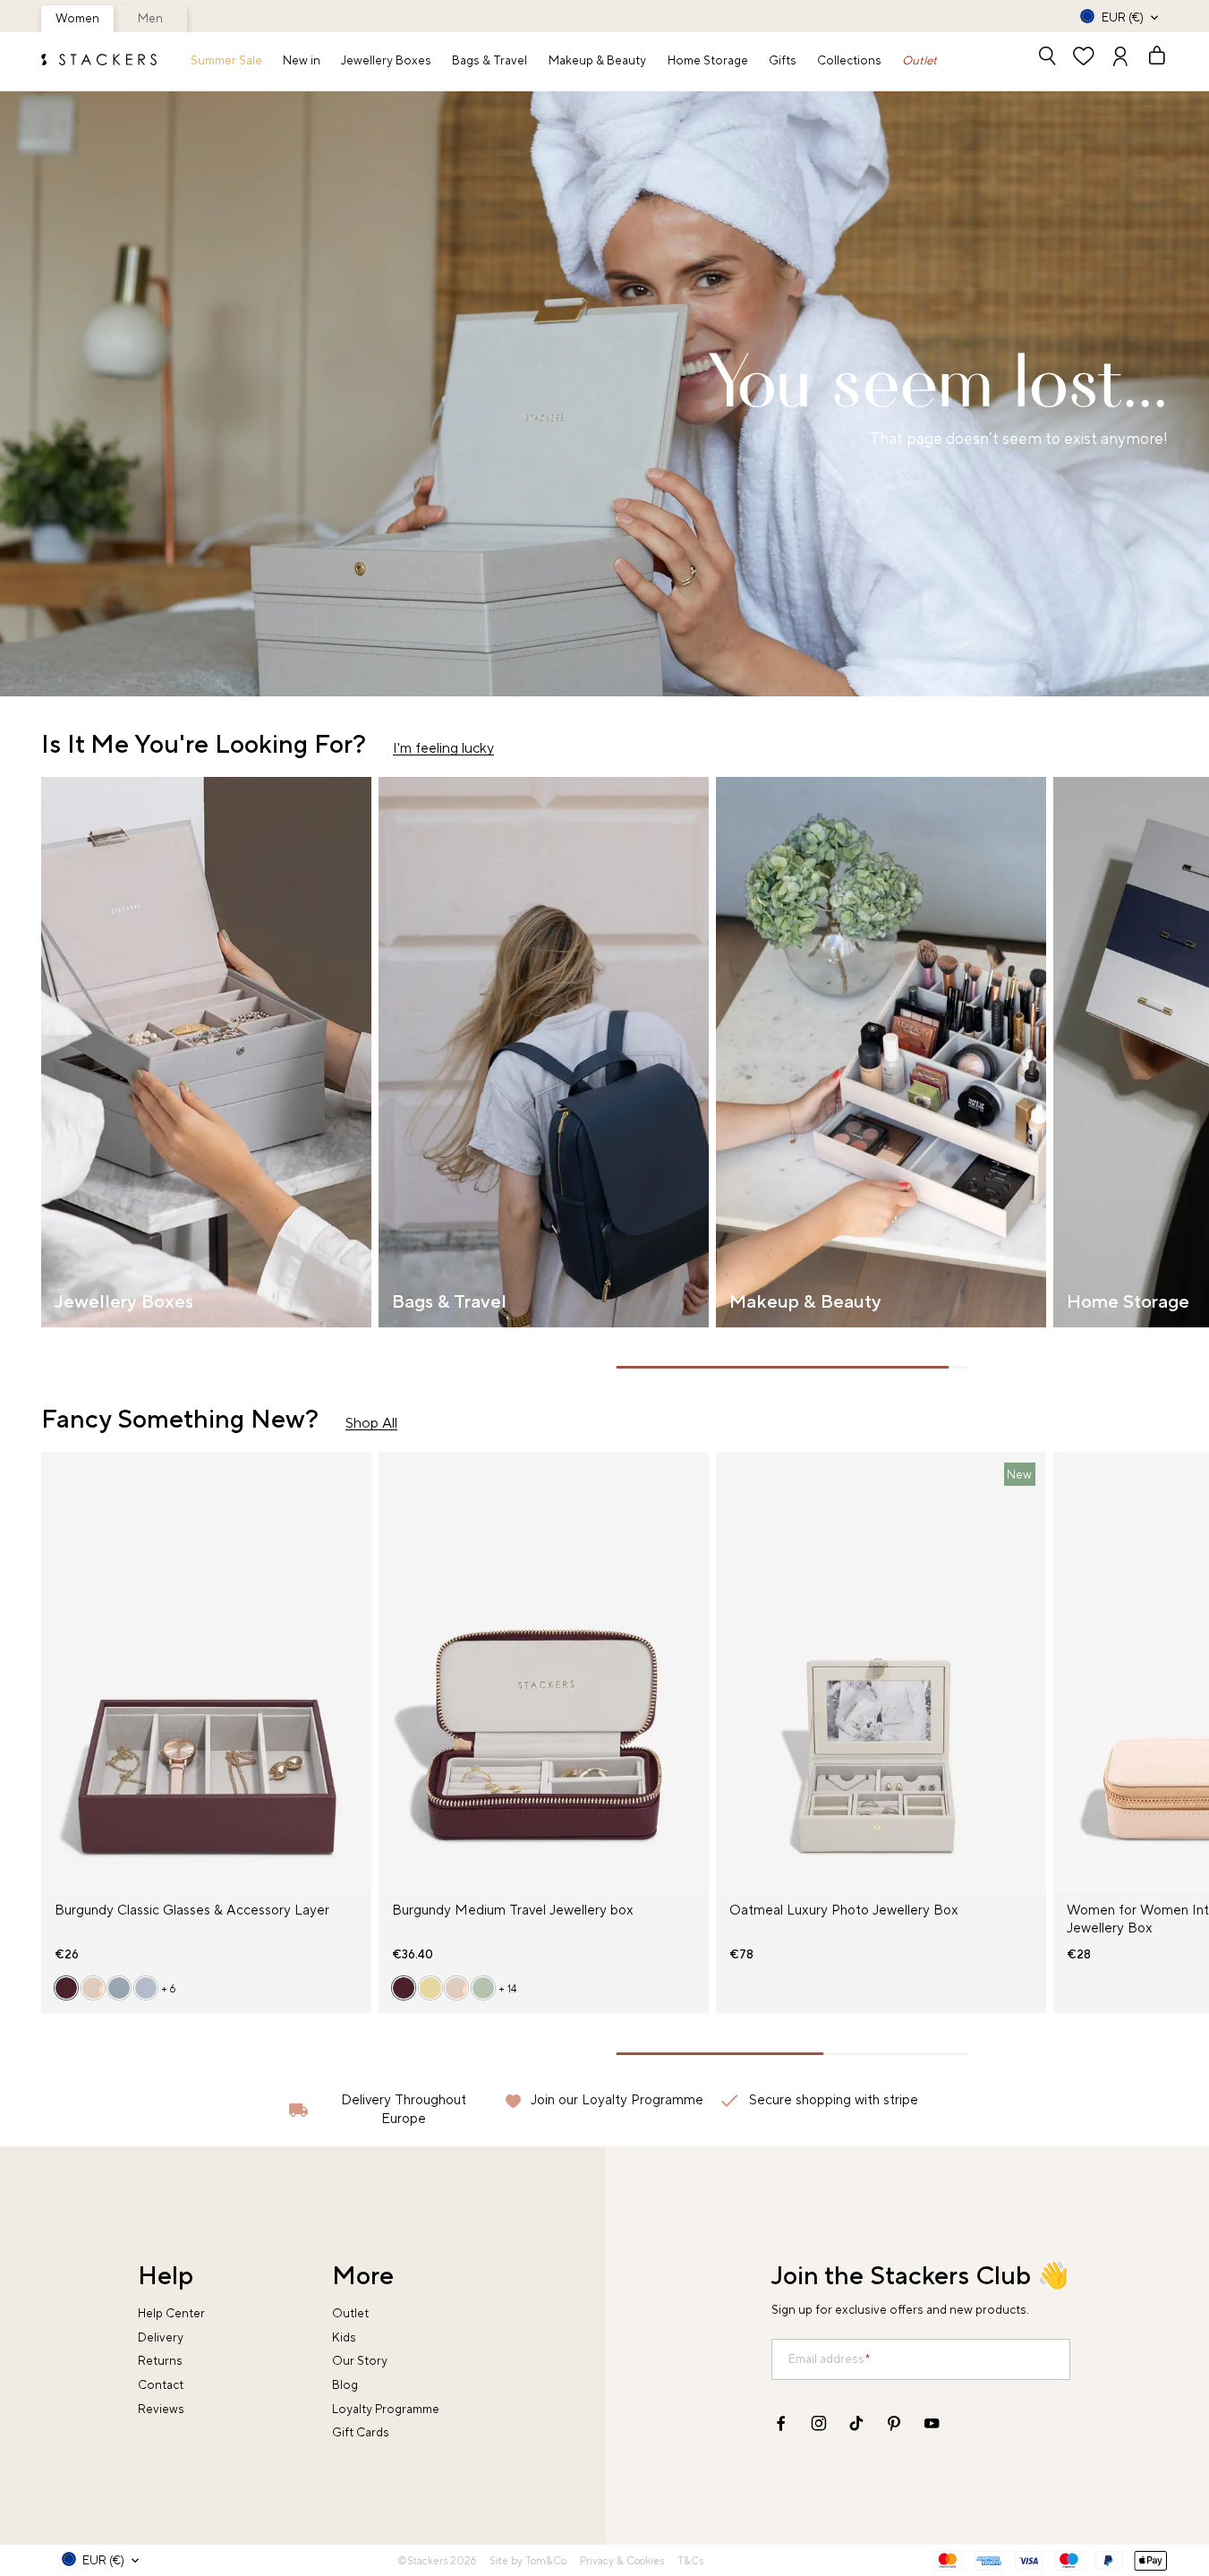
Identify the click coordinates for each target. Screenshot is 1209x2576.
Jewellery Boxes (386, 60)
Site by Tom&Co (528, 2562)
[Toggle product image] (54, 1682)
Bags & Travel (490, 60)
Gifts (783, 60)
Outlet (920, 60)
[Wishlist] (1084, 58)
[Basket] (1149, 58)
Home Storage (708, 60)
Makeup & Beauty (597, 60)
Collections (849, 60)
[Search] (1047, 58)
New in (302, 60)
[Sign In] (1120, 58)
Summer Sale (226, 60)
